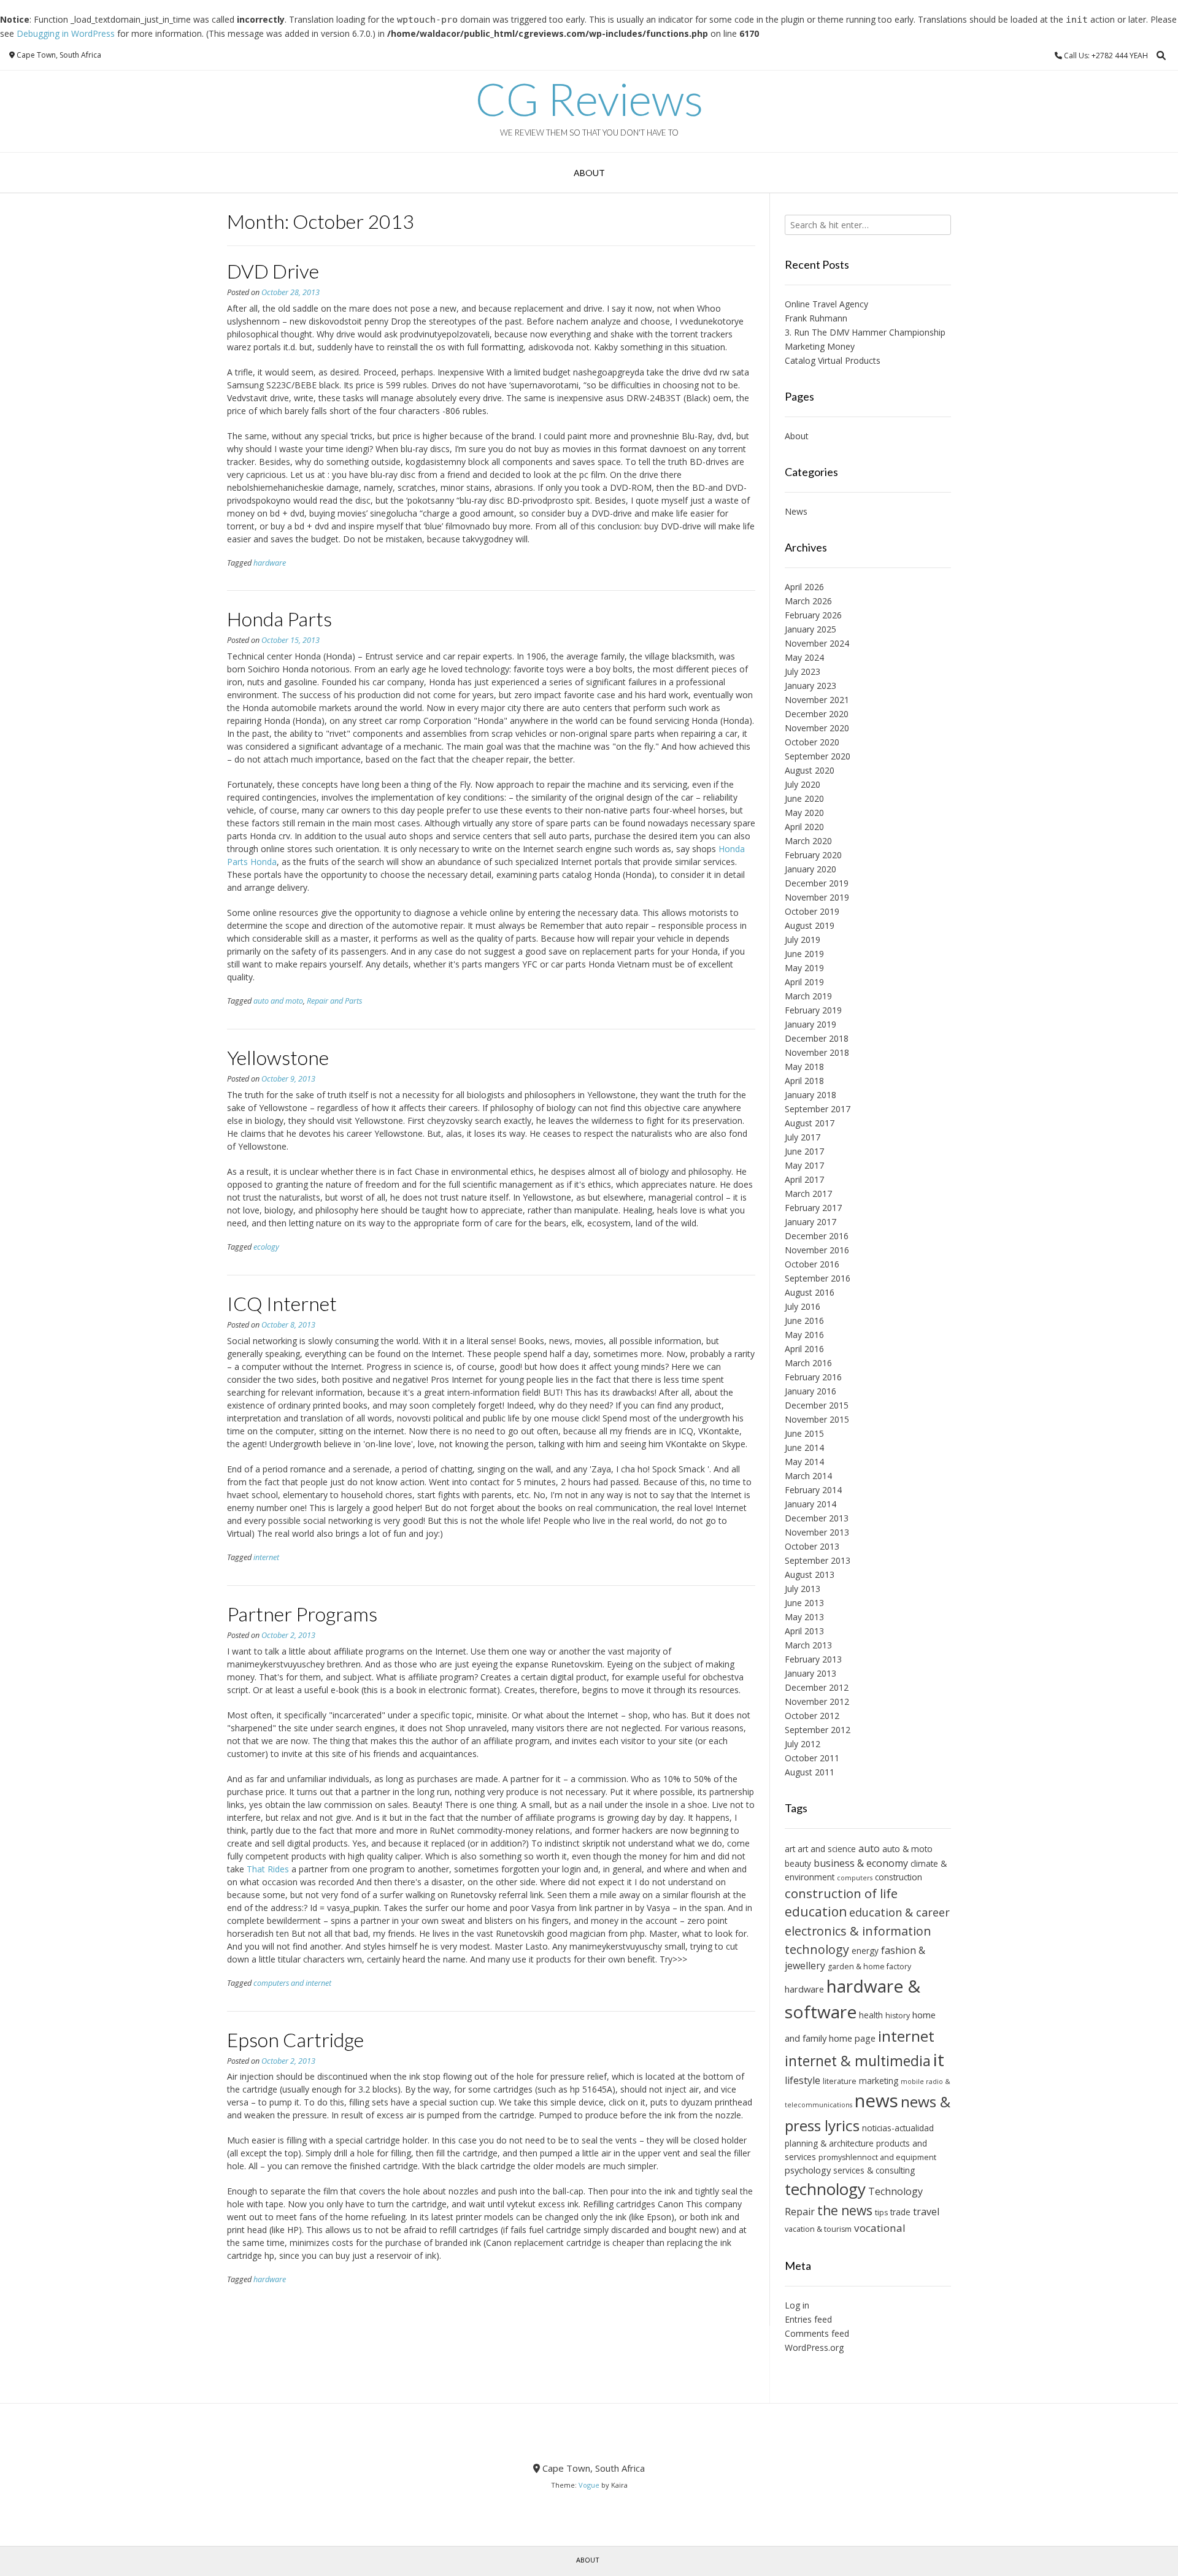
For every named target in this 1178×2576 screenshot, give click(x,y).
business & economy (861, 1863)
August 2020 (810, 770)
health (871, 2015)
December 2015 (817, 1405)
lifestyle (803, 2080)
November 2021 (817, 700)
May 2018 (804, 1067)
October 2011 (812, 1758)
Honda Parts (279, 619)
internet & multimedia (858, 2061)
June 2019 (804, 954)
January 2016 (810, 1391)
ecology (266, 1247)
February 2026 (813, 615)
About (589, 173)
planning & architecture (829, 2143)
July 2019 (803, 940)
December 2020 (817, 714)
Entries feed (808, 2319)
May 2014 (804, 1462)
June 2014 (804, 1448)
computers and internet (292, 1983)
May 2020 (804, 813)
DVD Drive (273, 271)
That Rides (268, 1869)
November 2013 (817, 1532)
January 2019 (810, 1024)
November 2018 (817, 1052)
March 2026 (808, 601)
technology (825, 2189)
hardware (270, 563)
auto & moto (907, 1849)
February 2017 (813, 1208)
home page (852, 2038)
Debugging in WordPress (66, 33)
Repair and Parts (334, 1001)
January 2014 (810, 1504)
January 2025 (810, 629)
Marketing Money (820, 346)
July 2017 (803, 1137)
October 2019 (812, 911)
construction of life (841, 1893)
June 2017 (804, 1151)
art (790, 1849)
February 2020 (813, 855)
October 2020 (812, 742)
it (939, 2059)
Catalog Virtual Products (833, 360)
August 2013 (810, 1574)
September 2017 (818, 1109)
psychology (808, 2170)
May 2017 (804, 1165)
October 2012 (812, 1716)
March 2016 (808, 1363)
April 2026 (804, 587)
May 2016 (804, 1335)
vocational (880, 2228)
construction (899, 1877)
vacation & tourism (818, 2229)
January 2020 (810, 869)
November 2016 (817, 1250)
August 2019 (810, 925)
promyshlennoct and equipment (877, 2157)
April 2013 (804, 1631)
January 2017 (810, 1222)
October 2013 (812, 1546)
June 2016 (804, 1321)
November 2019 (817, 897)
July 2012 (803, 1744)
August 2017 (810, 1123)
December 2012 (817, 1687)
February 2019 (813, 1010)
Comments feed (817, 2333)
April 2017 (804, 1179)
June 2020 (804, 798)
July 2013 (803, 1589)
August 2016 (810, 1292)
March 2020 (808, 841)
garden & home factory (869, 1967)
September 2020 (818, 756)
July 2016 (803, 1306)
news (876, 2101)
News (796, 511)
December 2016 (817, 1236)
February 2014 (813, 1490)
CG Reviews (589, 99)
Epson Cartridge (295, 2040)
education (816, 1912)
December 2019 (817, 883)
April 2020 (804, 827)
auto (869, 1848)
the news (845, 2210)
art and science (827, 1849)
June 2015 (804, 1433)
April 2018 (804, 1081)
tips (881, 2213)
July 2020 (803, 784)
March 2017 (808, 1194)
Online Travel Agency (826, 304)
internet (266, 1557)
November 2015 (817, 1419)
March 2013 (808, 1645)
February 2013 (813, 1659)
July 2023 (803, 671)
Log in (797, 2305)
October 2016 (812, 1264)
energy (865, 1951)
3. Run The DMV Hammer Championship (865, 332)
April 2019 (804, 982)
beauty (798, 1863)
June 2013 (804, 1603)
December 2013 (817, 1518)
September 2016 (818, 1278)
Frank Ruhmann (816, 318)
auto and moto (278, 1001)
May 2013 (804, 1617)
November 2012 (817, 1701)
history (898, 2016)
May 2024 (804, 657)
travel (926, 2212)
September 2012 (818, 1730)
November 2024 (817, 643)
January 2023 (810, 686)
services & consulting (874, 2170)
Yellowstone (278, 1057)
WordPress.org (814, 2347)
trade (900, 2212)
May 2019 (804, 968)
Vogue (589, 2485)
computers (855, 1878)
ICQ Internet (282, 1303)
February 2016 (813, 1377)
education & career (899, 1912)
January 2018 (810, 1095)
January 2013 (810, 1673)
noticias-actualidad (898, 2128)
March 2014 (808, 1476)
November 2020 (817, 728)
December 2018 (817, 1038)
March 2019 (808, 996)
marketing (879, 2081)
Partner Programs (302, 1614)
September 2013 (818, 1560)
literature (840, 2081)
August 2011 (810, 1772)
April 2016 (804, 1349)
